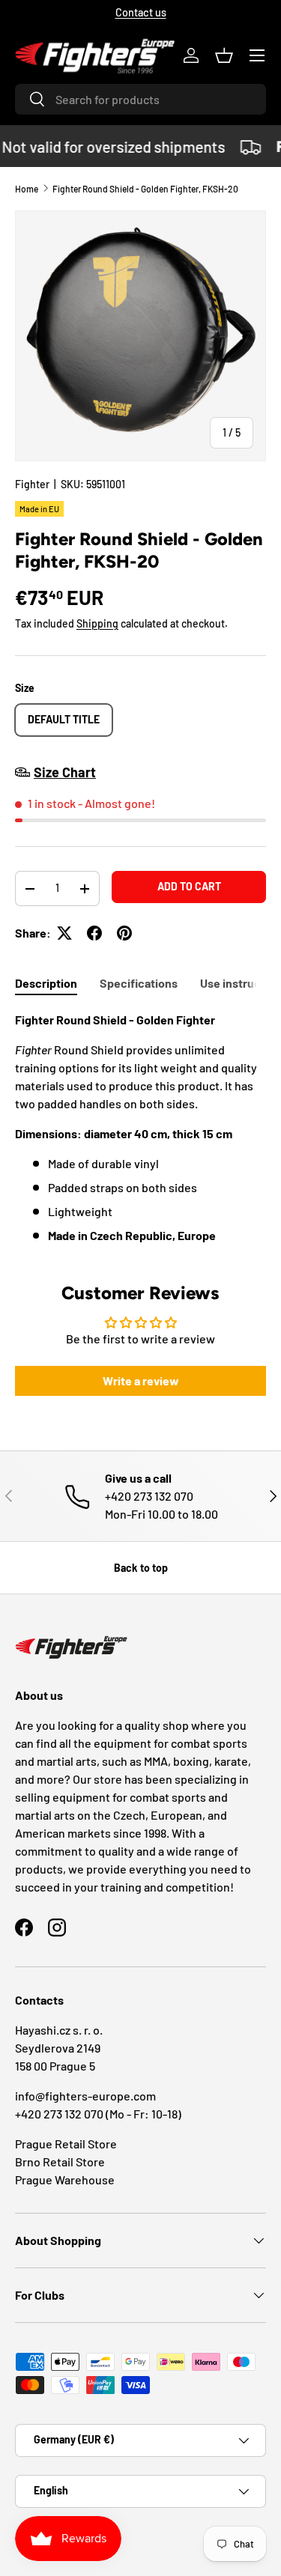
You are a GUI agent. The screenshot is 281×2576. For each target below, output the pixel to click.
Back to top (141, 1568)
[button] (224, 55)
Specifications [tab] (139, 983)
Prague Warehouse (65, 2179)
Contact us (141, 12)
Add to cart (189, 886)
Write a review (141, 1380)
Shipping (97, 623)
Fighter (32, 484)
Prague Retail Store (66, 2144)
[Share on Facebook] (94, 933)
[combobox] (140, 99)
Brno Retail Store (60, 2162)
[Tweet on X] (64, 933)
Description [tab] (46, 983)
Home (27, 189)
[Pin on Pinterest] (124, 933)
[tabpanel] (140, 1128)
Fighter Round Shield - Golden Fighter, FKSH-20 (145, 189)
